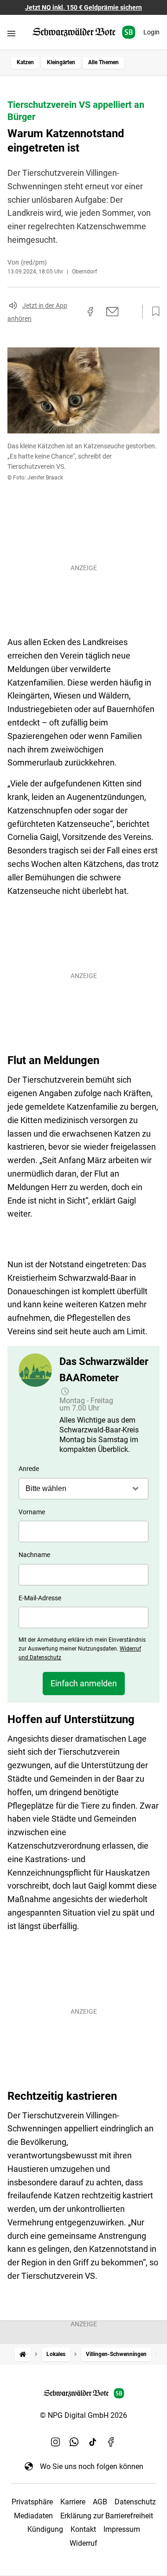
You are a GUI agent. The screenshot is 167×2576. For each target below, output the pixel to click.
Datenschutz (135, 2502)
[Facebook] (111, 2442)
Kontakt (83, 2529)
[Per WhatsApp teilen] (130, 312)
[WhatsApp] (74, 2442)
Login (151, 32)
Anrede (29, 1469)
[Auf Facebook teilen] (90, 312)
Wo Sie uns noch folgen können (92, 2466)
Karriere (73, 2502)
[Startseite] (23, 2354)
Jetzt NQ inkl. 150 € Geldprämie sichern (83, 7)
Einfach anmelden (84, 1683)
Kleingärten (61, 62)
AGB (100, 2502)
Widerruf (83, 2543)
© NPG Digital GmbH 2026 (83, 2415)
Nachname (34, 1555)
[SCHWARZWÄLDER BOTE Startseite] (84, 32)
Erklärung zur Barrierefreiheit (107, 2516)
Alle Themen (103, 62)
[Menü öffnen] (11, 33)
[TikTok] (93, 2442)
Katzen (25, 62)
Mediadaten (33, 2516)
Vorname (32, 1512)
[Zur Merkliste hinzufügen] (153, 312)
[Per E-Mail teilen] (112, 312)
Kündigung (45, 2529)
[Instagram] (56, 2442)
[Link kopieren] (74, 312)
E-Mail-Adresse (40, 1598)
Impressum (122, 2529)
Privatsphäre (32, 2502)
